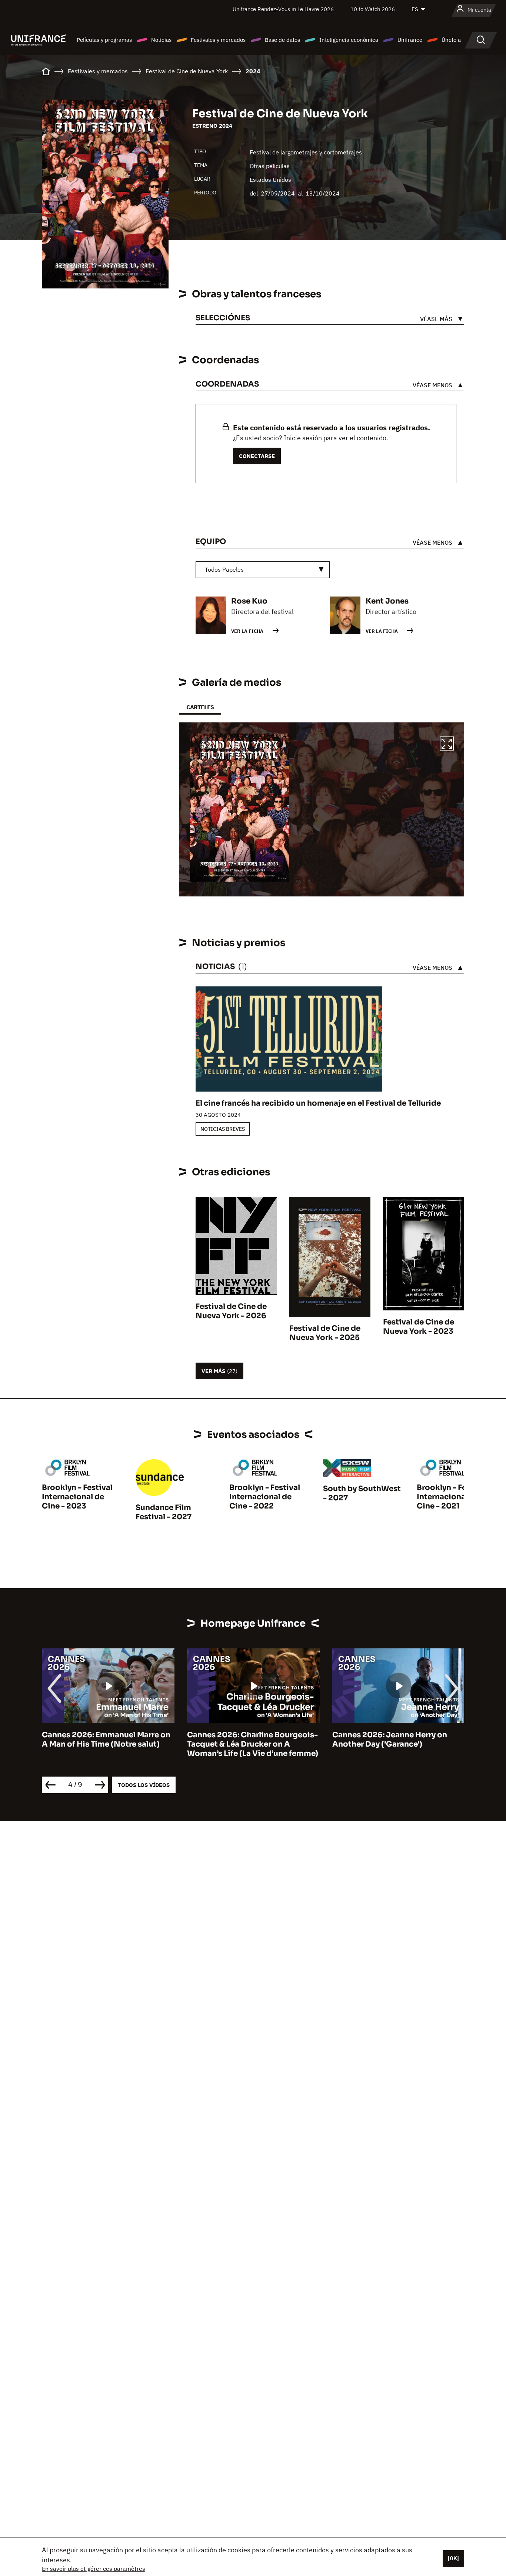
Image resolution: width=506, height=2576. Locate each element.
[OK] (453, 2558)
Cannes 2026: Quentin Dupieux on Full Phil (397, 1740)
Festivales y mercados (218, 40)
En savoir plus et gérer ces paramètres (94, 2569)
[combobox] (263, 570)
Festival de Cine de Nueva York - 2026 (231, 1311)
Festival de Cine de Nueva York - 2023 (419, 1327)
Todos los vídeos (144, 1785)
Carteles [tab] (200, 707)
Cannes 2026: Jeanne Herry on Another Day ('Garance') (244, 1740)
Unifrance (410, 40)
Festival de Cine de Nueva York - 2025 (325, 1333)
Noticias (161, 40)
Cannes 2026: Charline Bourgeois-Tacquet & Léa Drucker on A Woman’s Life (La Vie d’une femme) (107, 1744)
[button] (447, 745)
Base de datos (282, 40)
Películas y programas (104, 40)
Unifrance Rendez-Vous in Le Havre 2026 (283, 9)
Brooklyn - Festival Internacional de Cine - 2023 (77, 1497)
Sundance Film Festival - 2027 (164, 1512)
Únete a (451, 40)
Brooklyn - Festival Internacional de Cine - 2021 (452, 1497)
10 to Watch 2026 (373, 9)
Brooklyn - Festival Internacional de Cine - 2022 (265, 1497)
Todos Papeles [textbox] (224, 569)
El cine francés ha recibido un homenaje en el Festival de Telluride (318, 1103)
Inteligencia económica (349, 40)
